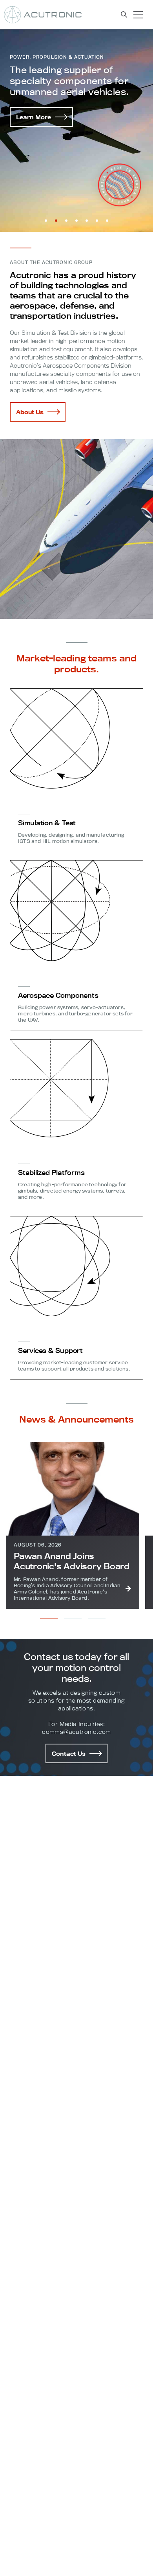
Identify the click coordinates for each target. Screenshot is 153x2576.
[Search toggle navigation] (124, 15)
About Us (30, 412)
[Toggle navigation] (138, 15)
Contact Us (69, 1754)
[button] (46, 221)
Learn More (34, 117)
